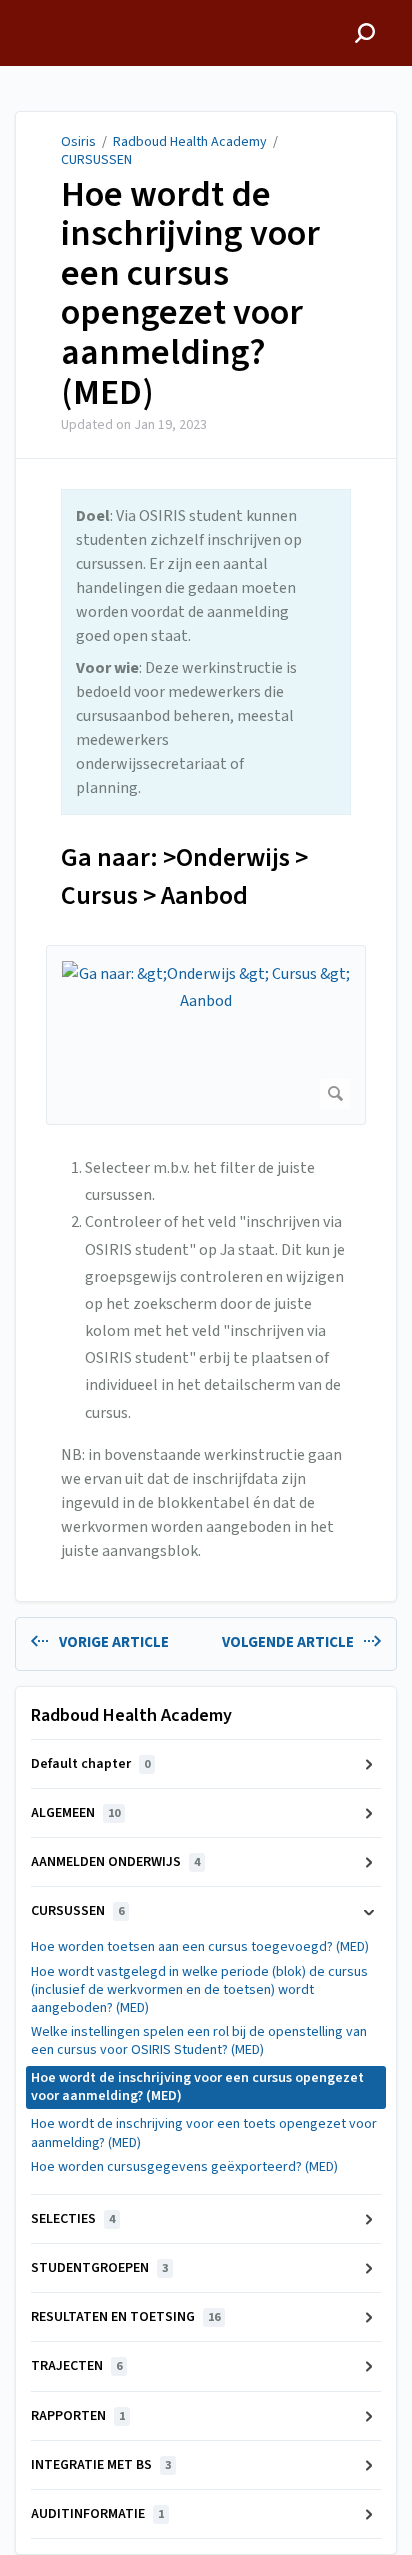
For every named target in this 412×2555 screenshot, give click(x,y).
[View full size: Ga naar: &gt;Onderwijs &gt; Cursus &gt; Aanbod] (206, 1035)
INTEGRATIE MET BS (101, 2465)
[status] (206, 652)
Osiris (78, 142)
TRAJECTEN (76, 2366)
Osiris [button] (35, 10)
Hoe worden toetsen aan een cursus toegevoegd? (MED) (200, 1947)
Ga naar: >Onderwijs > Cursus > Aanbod (184, 876)
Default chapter (90, 1764)
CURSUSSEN (96, 160)
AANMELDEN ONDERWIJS (115, 1862)
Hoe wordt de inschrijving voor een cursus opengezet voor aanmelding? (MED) (190, 294)
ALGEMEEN (75, 1813)
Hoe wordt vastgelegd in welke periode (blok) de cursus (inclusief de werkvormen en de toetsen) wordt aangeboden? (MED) (199, 1990)
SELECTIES (73, 2219)
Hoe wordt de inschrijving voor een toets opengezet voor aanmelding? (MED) (204, 2133)
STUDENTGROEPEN (99, 2268)
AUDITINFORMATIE (97, 2514)
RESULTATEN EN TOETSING (125, 2317)
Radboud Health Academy (190, 142)
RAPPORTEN (78, 2416)
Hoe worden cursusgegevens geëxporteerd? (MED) (184, 2167)
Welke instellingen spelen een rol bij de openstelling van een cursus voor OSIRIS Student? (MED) (199, 2041)
